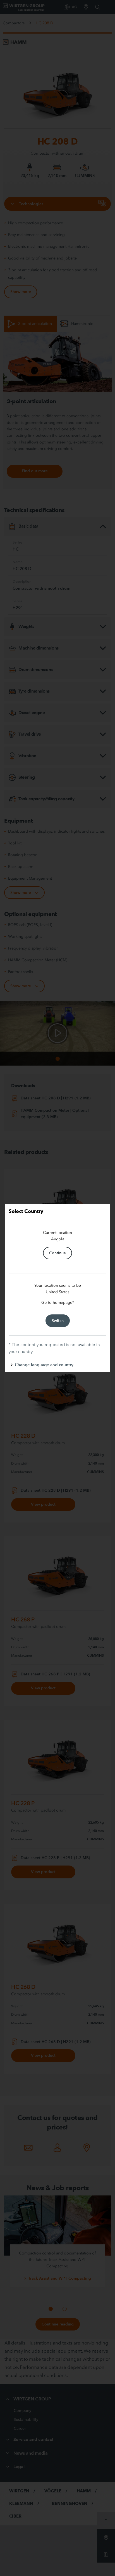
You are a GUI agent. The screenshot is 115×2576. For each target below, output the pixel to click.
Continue (57, 1253)
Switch (58, 1321)
